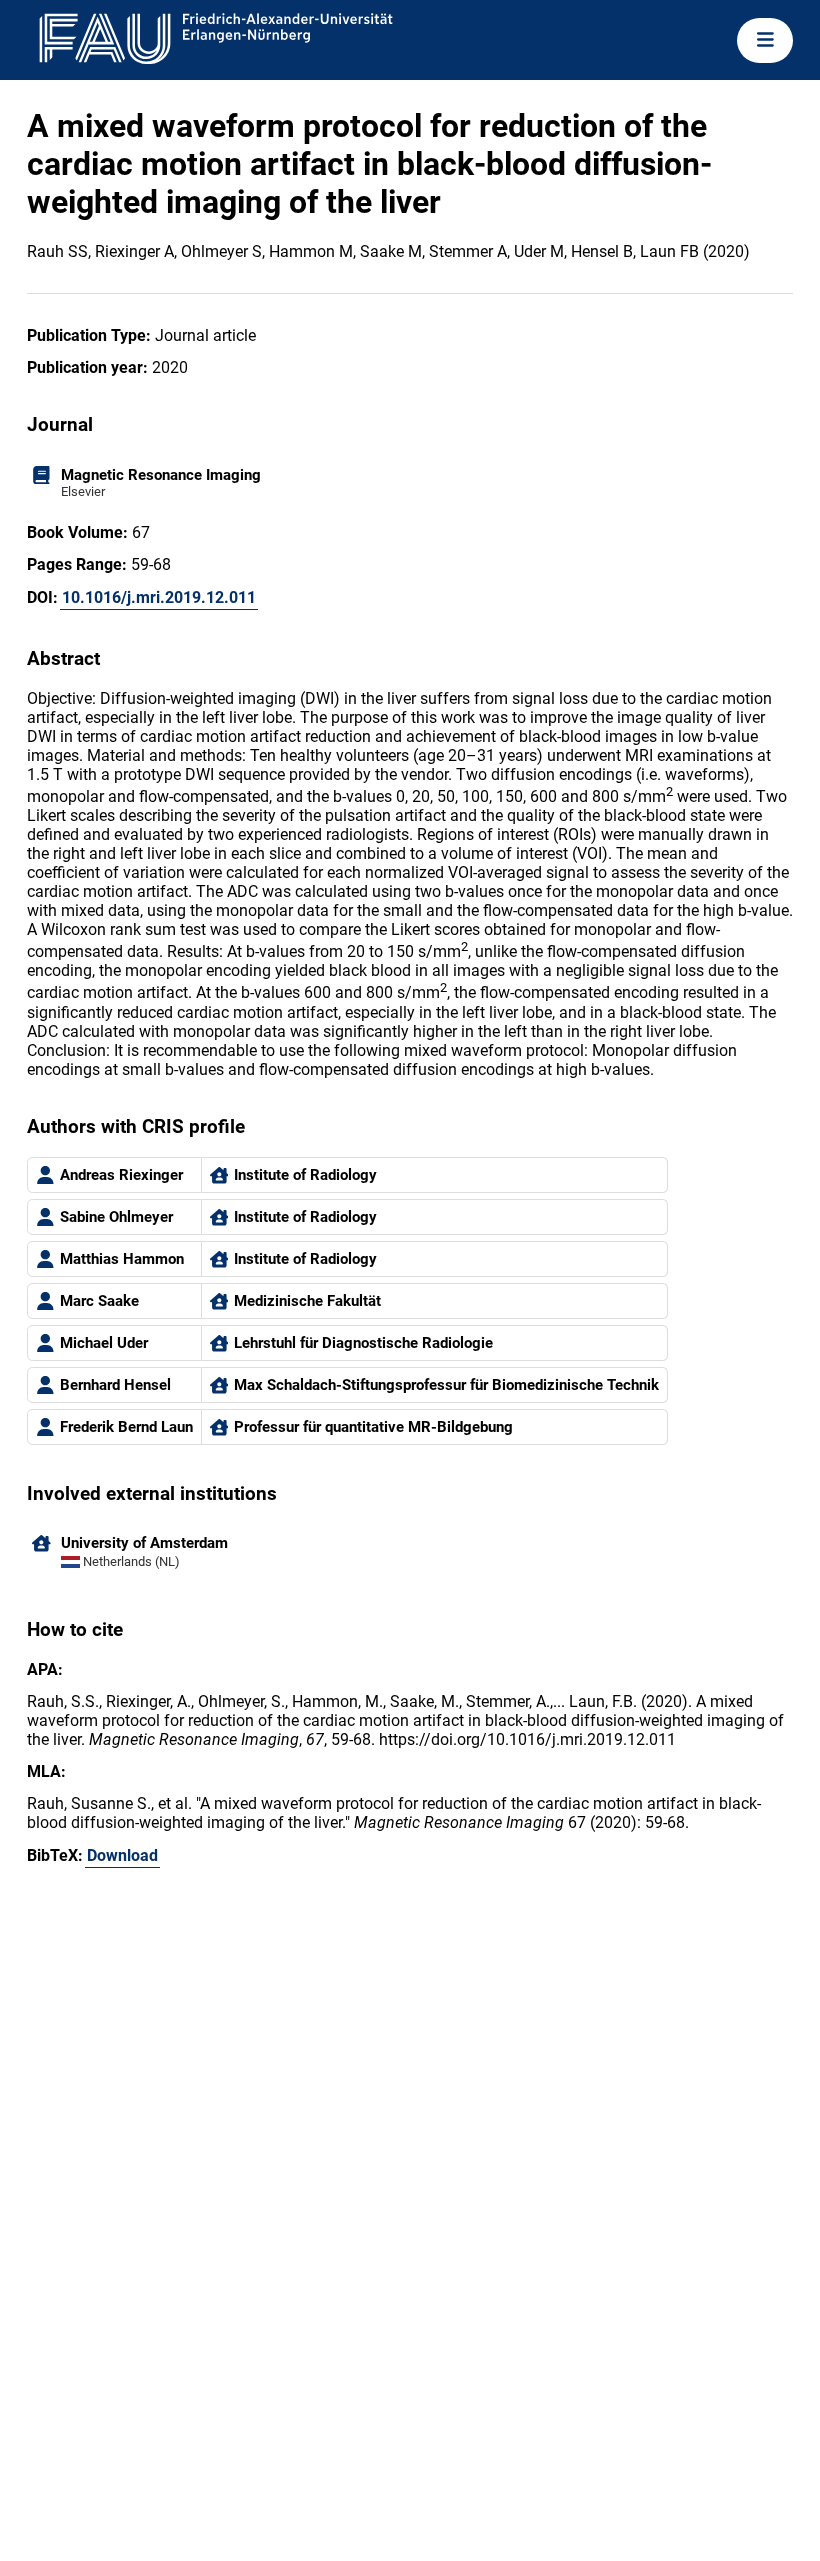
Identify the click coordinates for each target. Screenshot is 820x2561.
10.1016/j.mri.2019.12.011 (159, 597)
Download (122, 1855)
